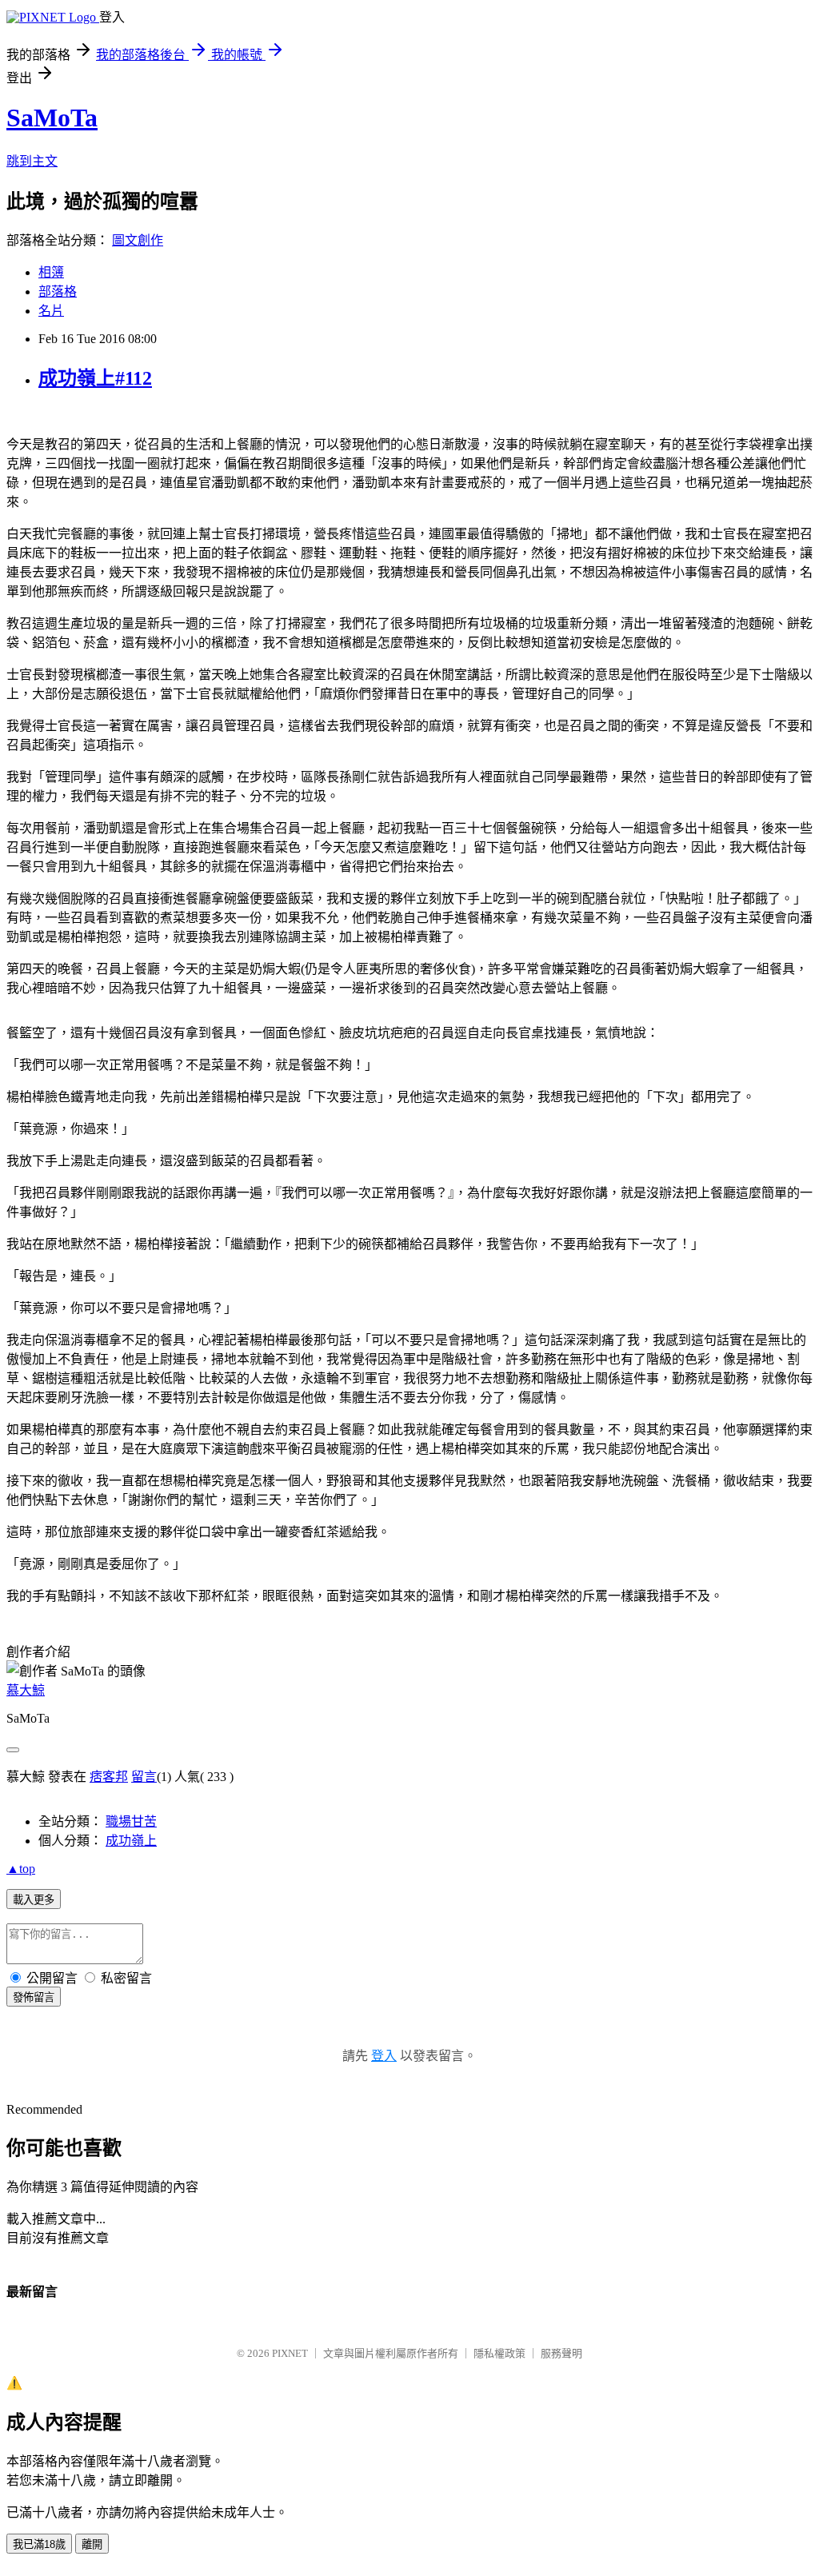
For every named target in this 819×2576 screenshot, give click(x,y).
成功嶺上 (131, 1841)
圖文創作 (138, 240)
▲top (21, 1869)
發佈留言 (34, 1997)
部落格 (58, 292)
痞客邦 (109, 1777)
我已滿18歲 (39, 2544)
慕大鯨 (26, 1690)
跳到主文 (32, 161)
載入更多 (34, 1900)
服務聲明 (561, 2353)
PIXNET (290, 2353)
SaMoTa (52, 118)
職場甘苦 (131, 1821)
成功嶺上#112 (95, 378)
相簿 (51, 272)
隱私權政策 (499, 2353)
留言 (144, 1777)
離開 (92, 2544)
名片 (51, 311)
